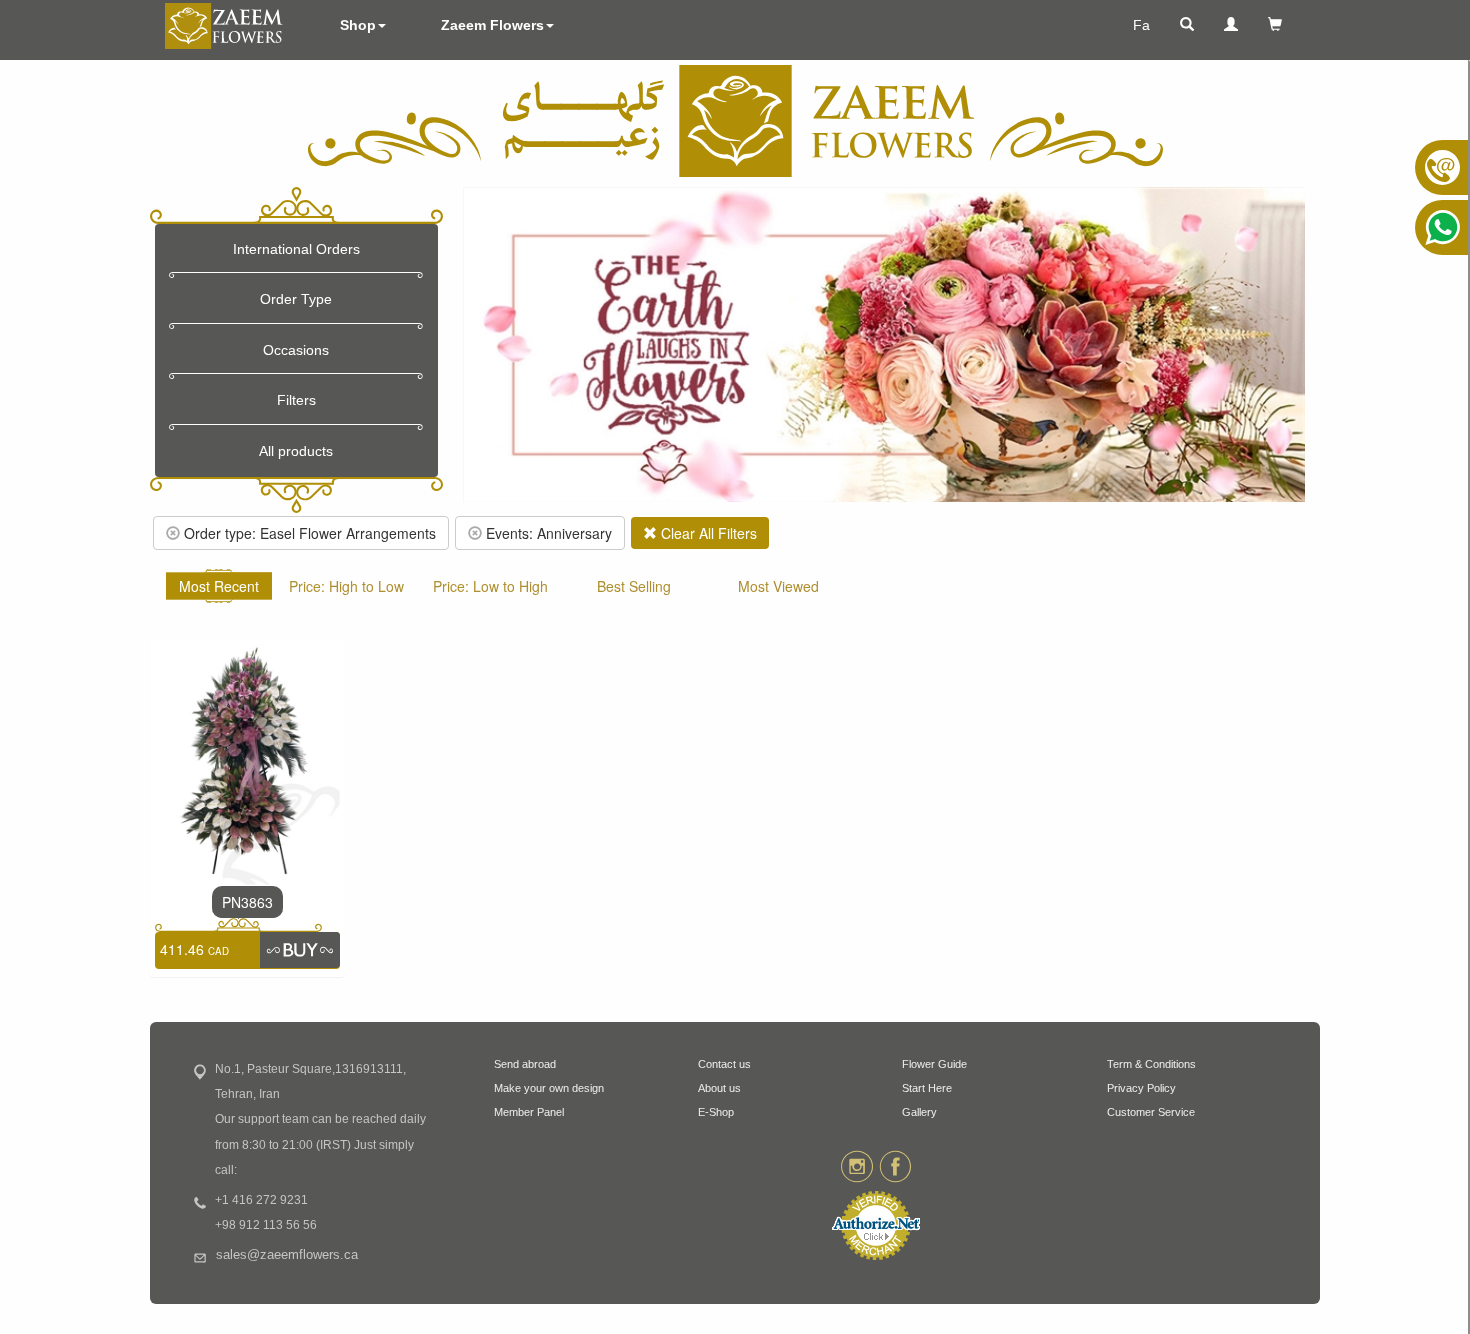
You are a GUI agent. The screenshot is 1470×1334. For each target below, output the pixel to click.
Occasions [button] (296, 350)
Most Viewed (778, 586)
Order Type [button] (296, 299)
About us (719, 1088)
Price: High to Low (346, 586)
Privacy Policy (1141, 1088)
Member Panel (529, 1112)
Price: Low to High (490, 586)
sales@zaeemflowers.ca (287, 1255)
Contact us (724, 1064)
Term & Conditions (1151, 1064)
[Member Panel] (1231, 25)
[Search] (1187, 25)
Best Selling (634, 586)
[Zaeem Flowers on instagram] (856, 1166)
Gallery (919, 1112)
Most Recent (219, 586)
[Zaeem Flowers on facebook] (895, 1166)
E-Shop (716, 1112)
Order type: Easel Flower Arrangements (308, 533)
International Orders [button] (296, 249)
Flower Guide (934, 1064)
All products (296, 451)
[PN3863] (247, 762)
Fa (1141, 25)
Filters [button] (296, 400)
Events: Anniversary (547, 533)
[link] (300, 950)
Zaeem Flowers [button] (492, 25)
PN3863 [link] (247, 902)
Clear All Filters (707, 533)
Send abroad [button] (525, 1064)
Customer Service (1151, 1112)
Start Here (927, 1088)
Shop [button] (358, 25)
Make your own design (549, 1088)
